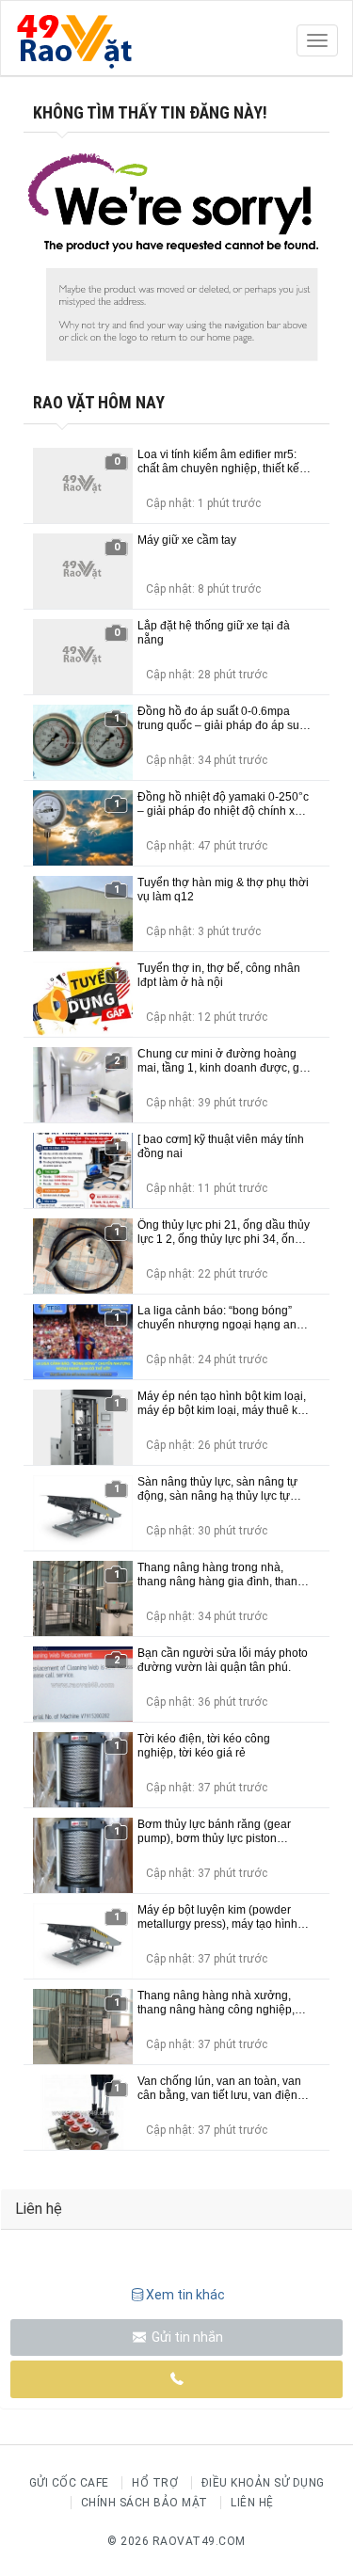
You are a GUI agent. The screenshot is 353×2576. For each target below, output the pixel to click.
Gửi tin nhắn (186, 2337)
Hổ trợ (155, 2483)
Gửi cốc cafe (69, 2483)
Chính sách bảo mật (144, 2503)
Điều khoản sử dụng (263, 2483)
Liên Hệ (252, 2503)
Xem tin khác (185, 2295)
